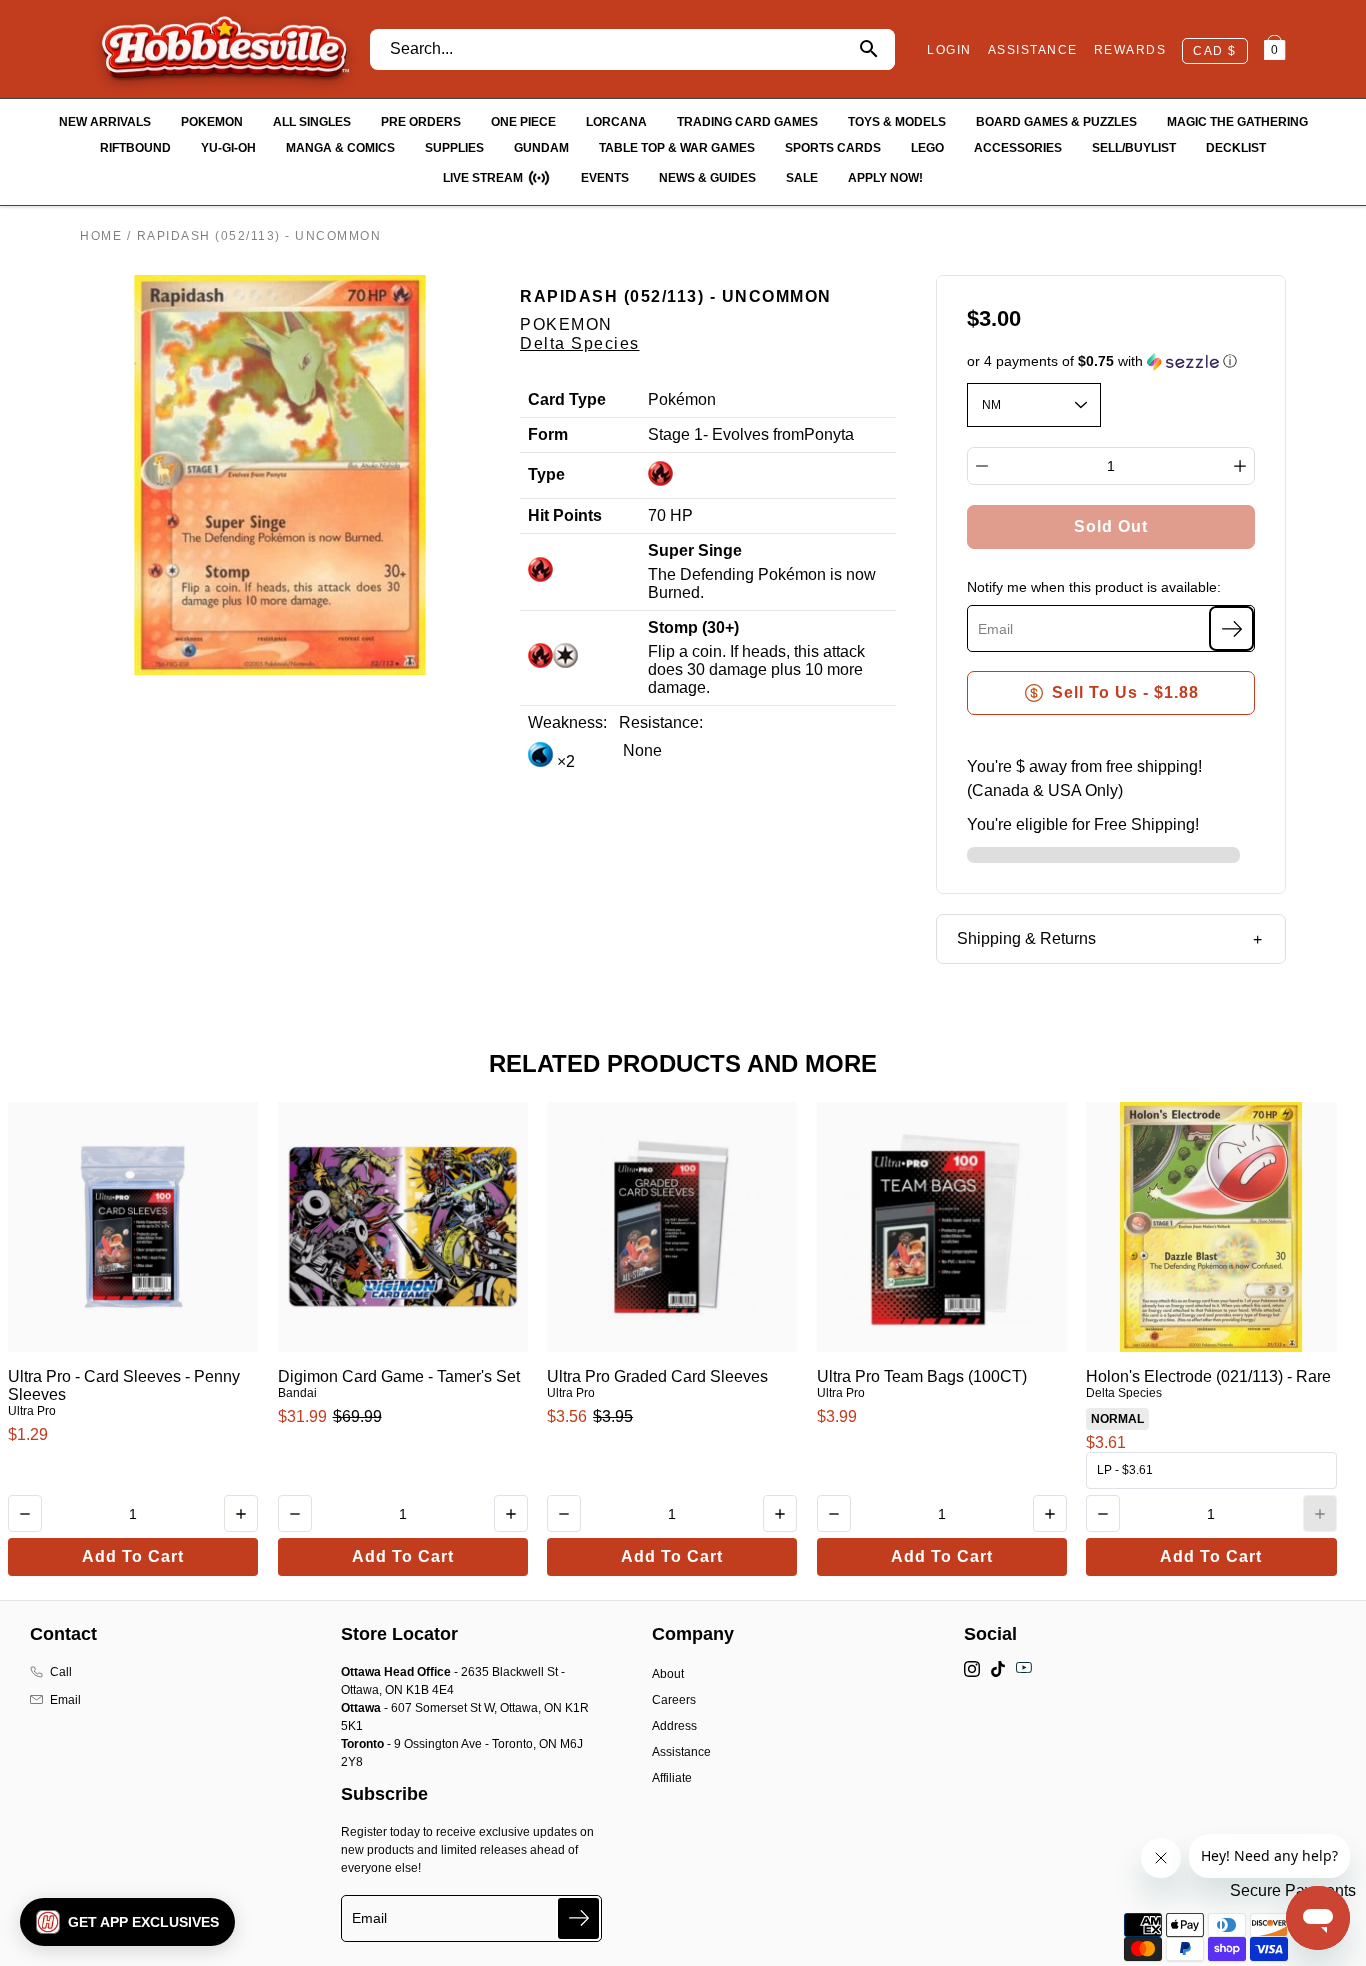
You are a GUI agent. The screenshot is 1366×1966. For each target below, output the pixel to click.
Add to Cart (133, 1556)
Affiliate (672, 1778)
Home (101, 236)
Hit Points (565, 515)
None (640, 750)
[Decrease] (982, 466)
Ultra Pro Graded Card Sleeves (657, 1376)
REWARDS (1130, 50)
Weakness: (567, 722)
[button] (1111, 361)
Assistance (681, 1752)
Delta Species (580, 343)
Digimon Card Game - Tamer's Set (399, 1376)
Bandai (297, 1393)
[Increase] (1240, 466)
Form (548, 434)
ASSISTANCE (1033, 50)
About (668, 1674)
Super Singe (695, 550)
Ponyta (829, 434)
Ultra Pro (32, 1411)
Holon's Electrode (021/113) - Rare (1208, 1376)
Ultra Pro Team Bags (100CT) (922, 1376)
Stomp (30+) (693, 627)
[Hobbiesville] (224, 49)
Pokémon (682, 399)
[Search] (868, 49)
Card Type (567, 399)
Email (65, 1700)
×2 (564, 761)
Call (61, 1672)
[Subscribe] (1231, 628)
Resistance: (661, 722)
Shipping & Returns (1026, 938)
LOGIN (949, 50)
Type (546, 474)
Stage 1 (675, 434)
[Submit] (578, 1918)
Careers (674, 1700)
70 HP (670, 515)
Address (674, 1726)
